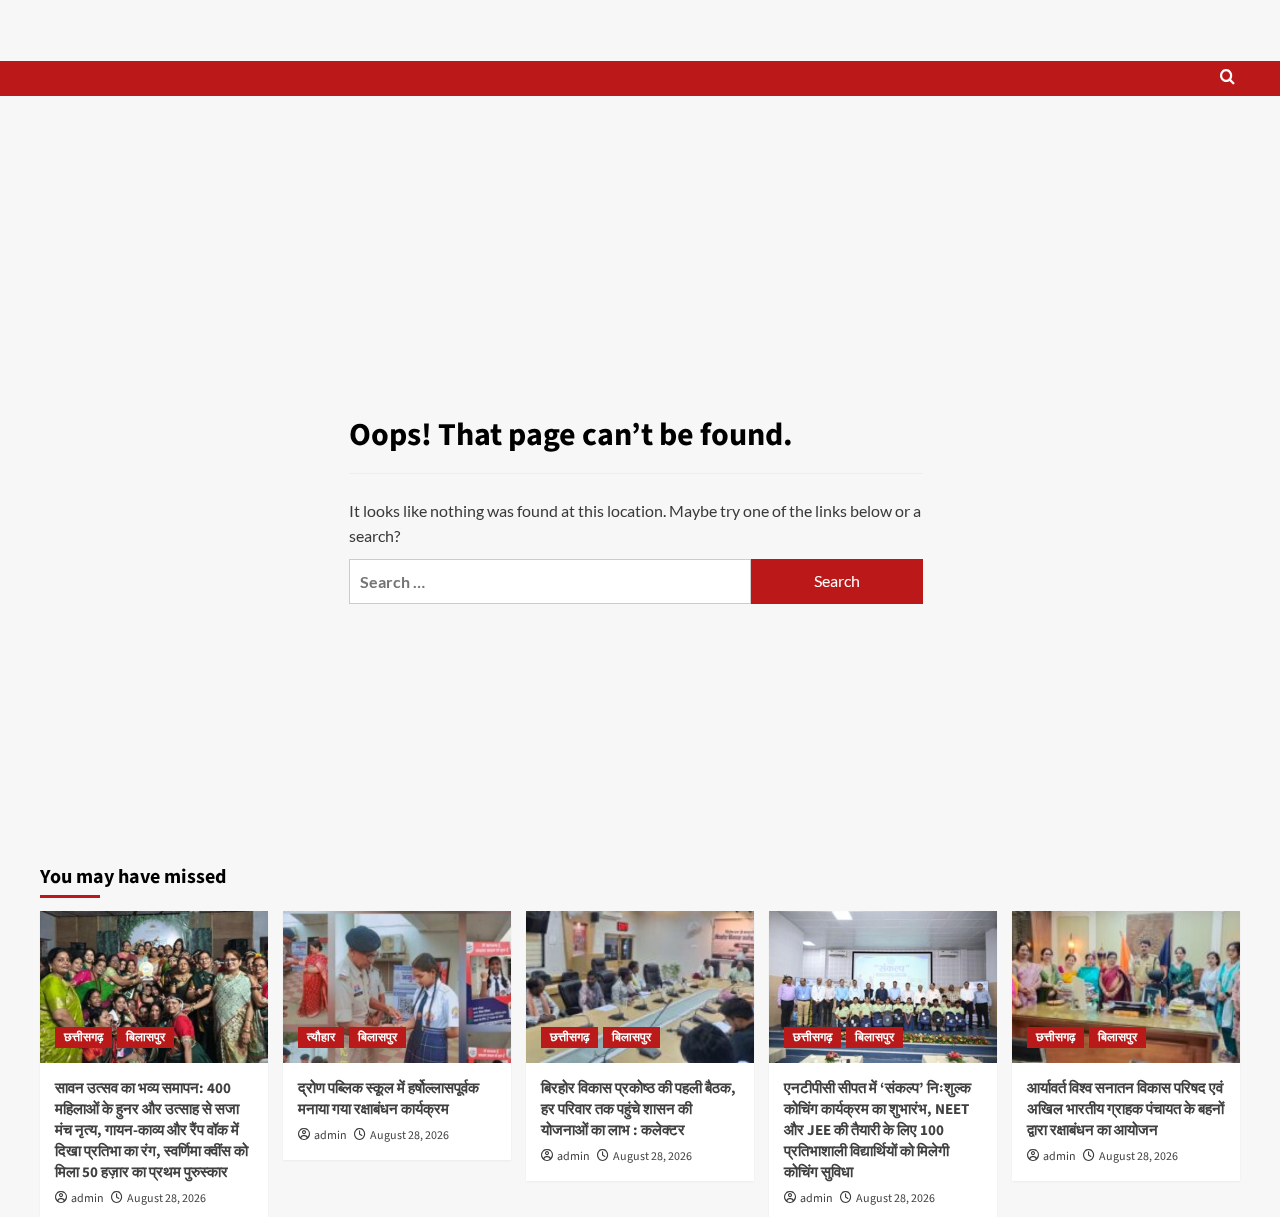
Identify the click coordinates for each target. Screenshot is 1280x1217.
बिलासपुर (145, 1037)
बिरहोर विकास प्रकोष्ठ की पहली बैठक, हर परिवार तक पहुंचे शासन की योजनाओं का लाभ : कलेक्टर (638, 1109)
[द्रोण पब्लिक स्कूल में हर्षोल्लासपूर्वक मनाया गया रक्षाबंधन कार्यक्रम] (397, 987)
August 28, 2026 (166, 1198)
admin (87, 1198)
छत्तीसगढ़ (83, 1037)
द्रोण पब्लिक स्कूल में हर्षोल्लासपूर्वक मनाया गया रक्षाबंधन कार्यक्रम (388, 1099)
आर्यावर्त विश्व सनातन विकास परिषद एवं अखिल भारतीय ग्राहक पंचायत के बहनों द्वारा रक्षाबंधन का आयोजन (1125, 1109)
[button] (1227, 78)
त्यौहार (321, 1037)
